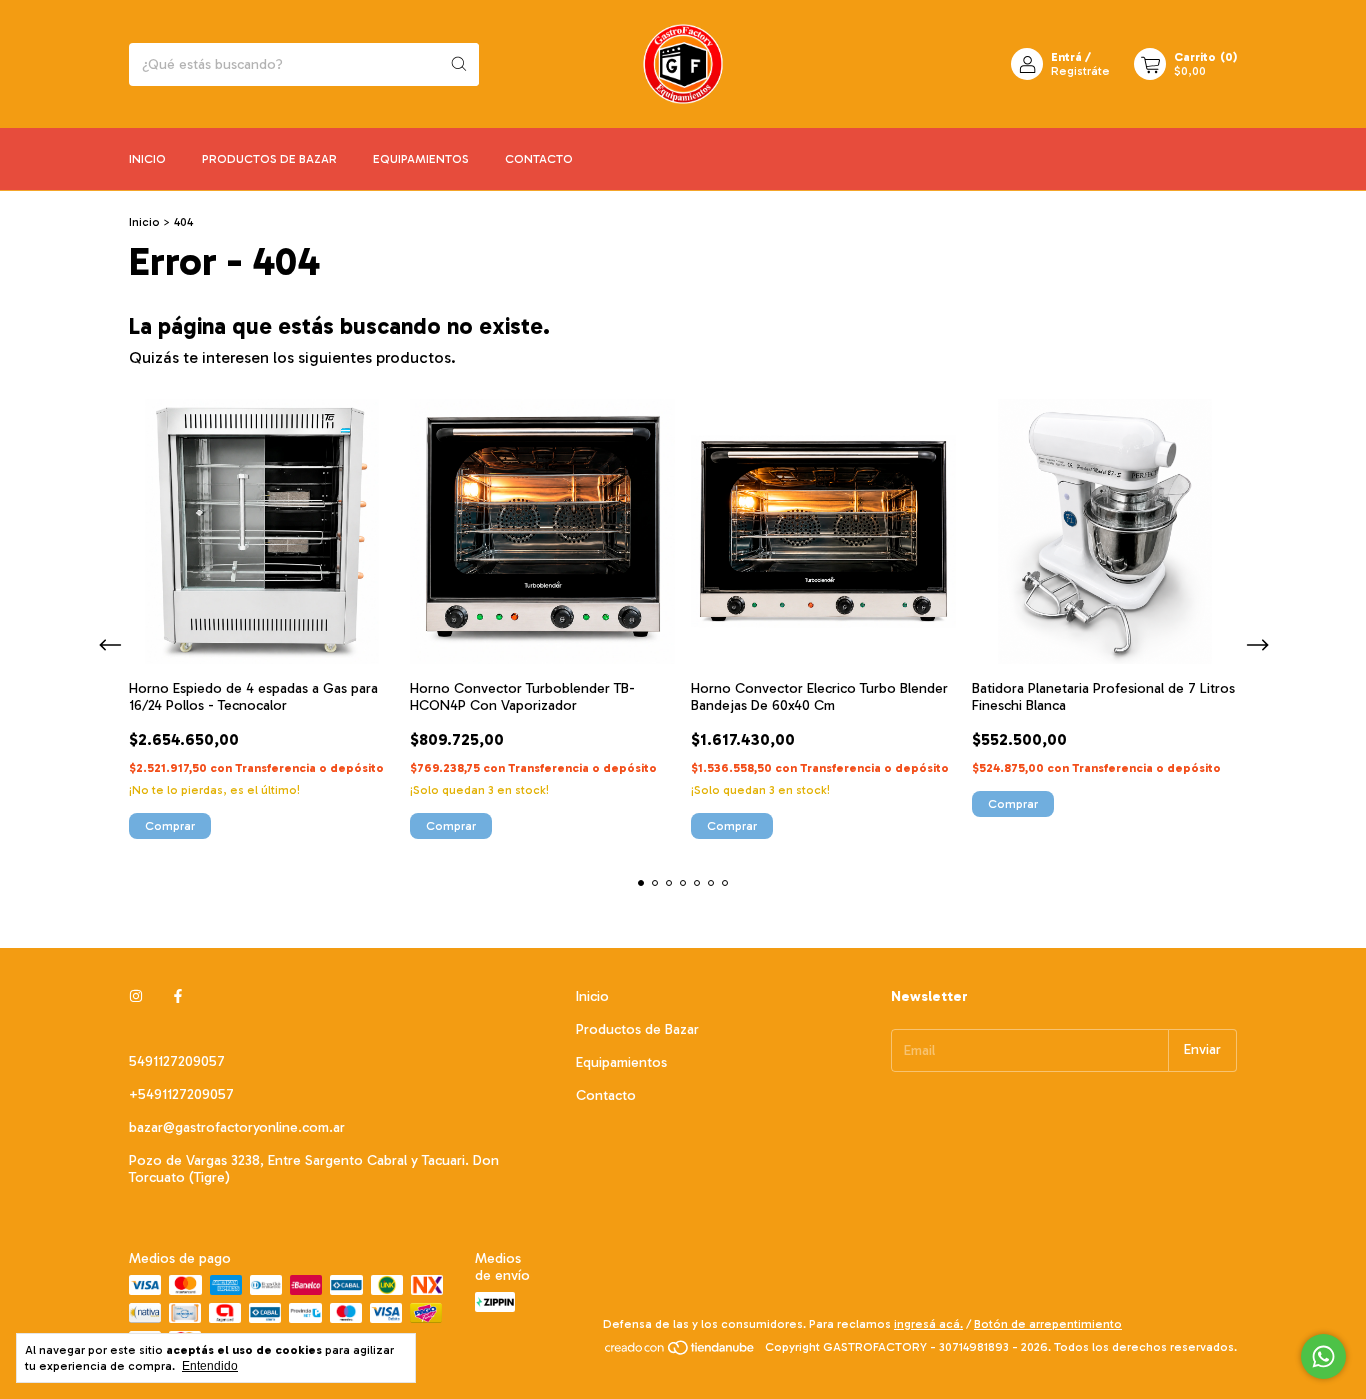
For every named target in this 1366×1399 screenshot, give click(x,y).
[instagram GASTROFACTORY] (136, 996)
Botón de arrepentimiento (1048, 1324)
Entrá (1066, 57)
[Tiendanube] (680, 1352)
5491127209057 (177, 1061)
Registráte (1080, 71)
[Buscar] (459, 64)
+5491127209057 (181, 1094)
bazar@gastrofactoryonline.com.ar (237, 1127)
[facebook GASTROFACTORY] (178, 996)
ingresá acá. (928, 1324)
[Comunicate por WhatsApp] (1323, 1356)
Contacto (539, 159)
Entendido (210, 1366)
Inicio (147, 159)
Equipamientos (421, 159)
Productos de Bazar (269, 159)
